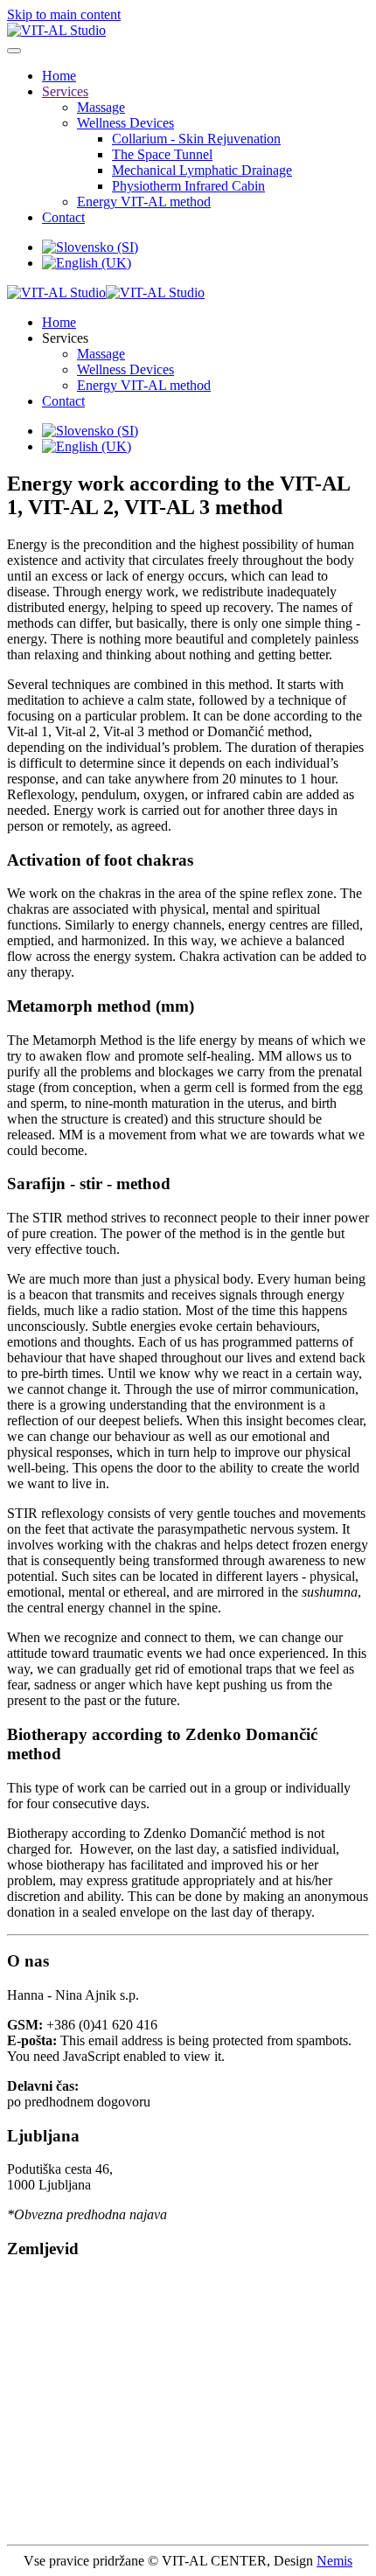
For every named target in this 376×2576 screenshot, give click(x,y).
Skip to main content (64, 14)
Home (59, 76)
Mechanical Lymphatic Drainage (202, 170)
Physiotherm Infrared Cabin (188, 186)
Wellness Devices (125, 123)
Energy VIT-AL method (144, 202)
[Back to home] (56, 30)
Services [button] (65, 338)
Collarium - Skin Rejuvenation (196, 139)
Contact (63, 217)
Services (65, 91)
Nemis (334, 2561)
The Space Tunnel (162, 154)
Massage (101, 107)
